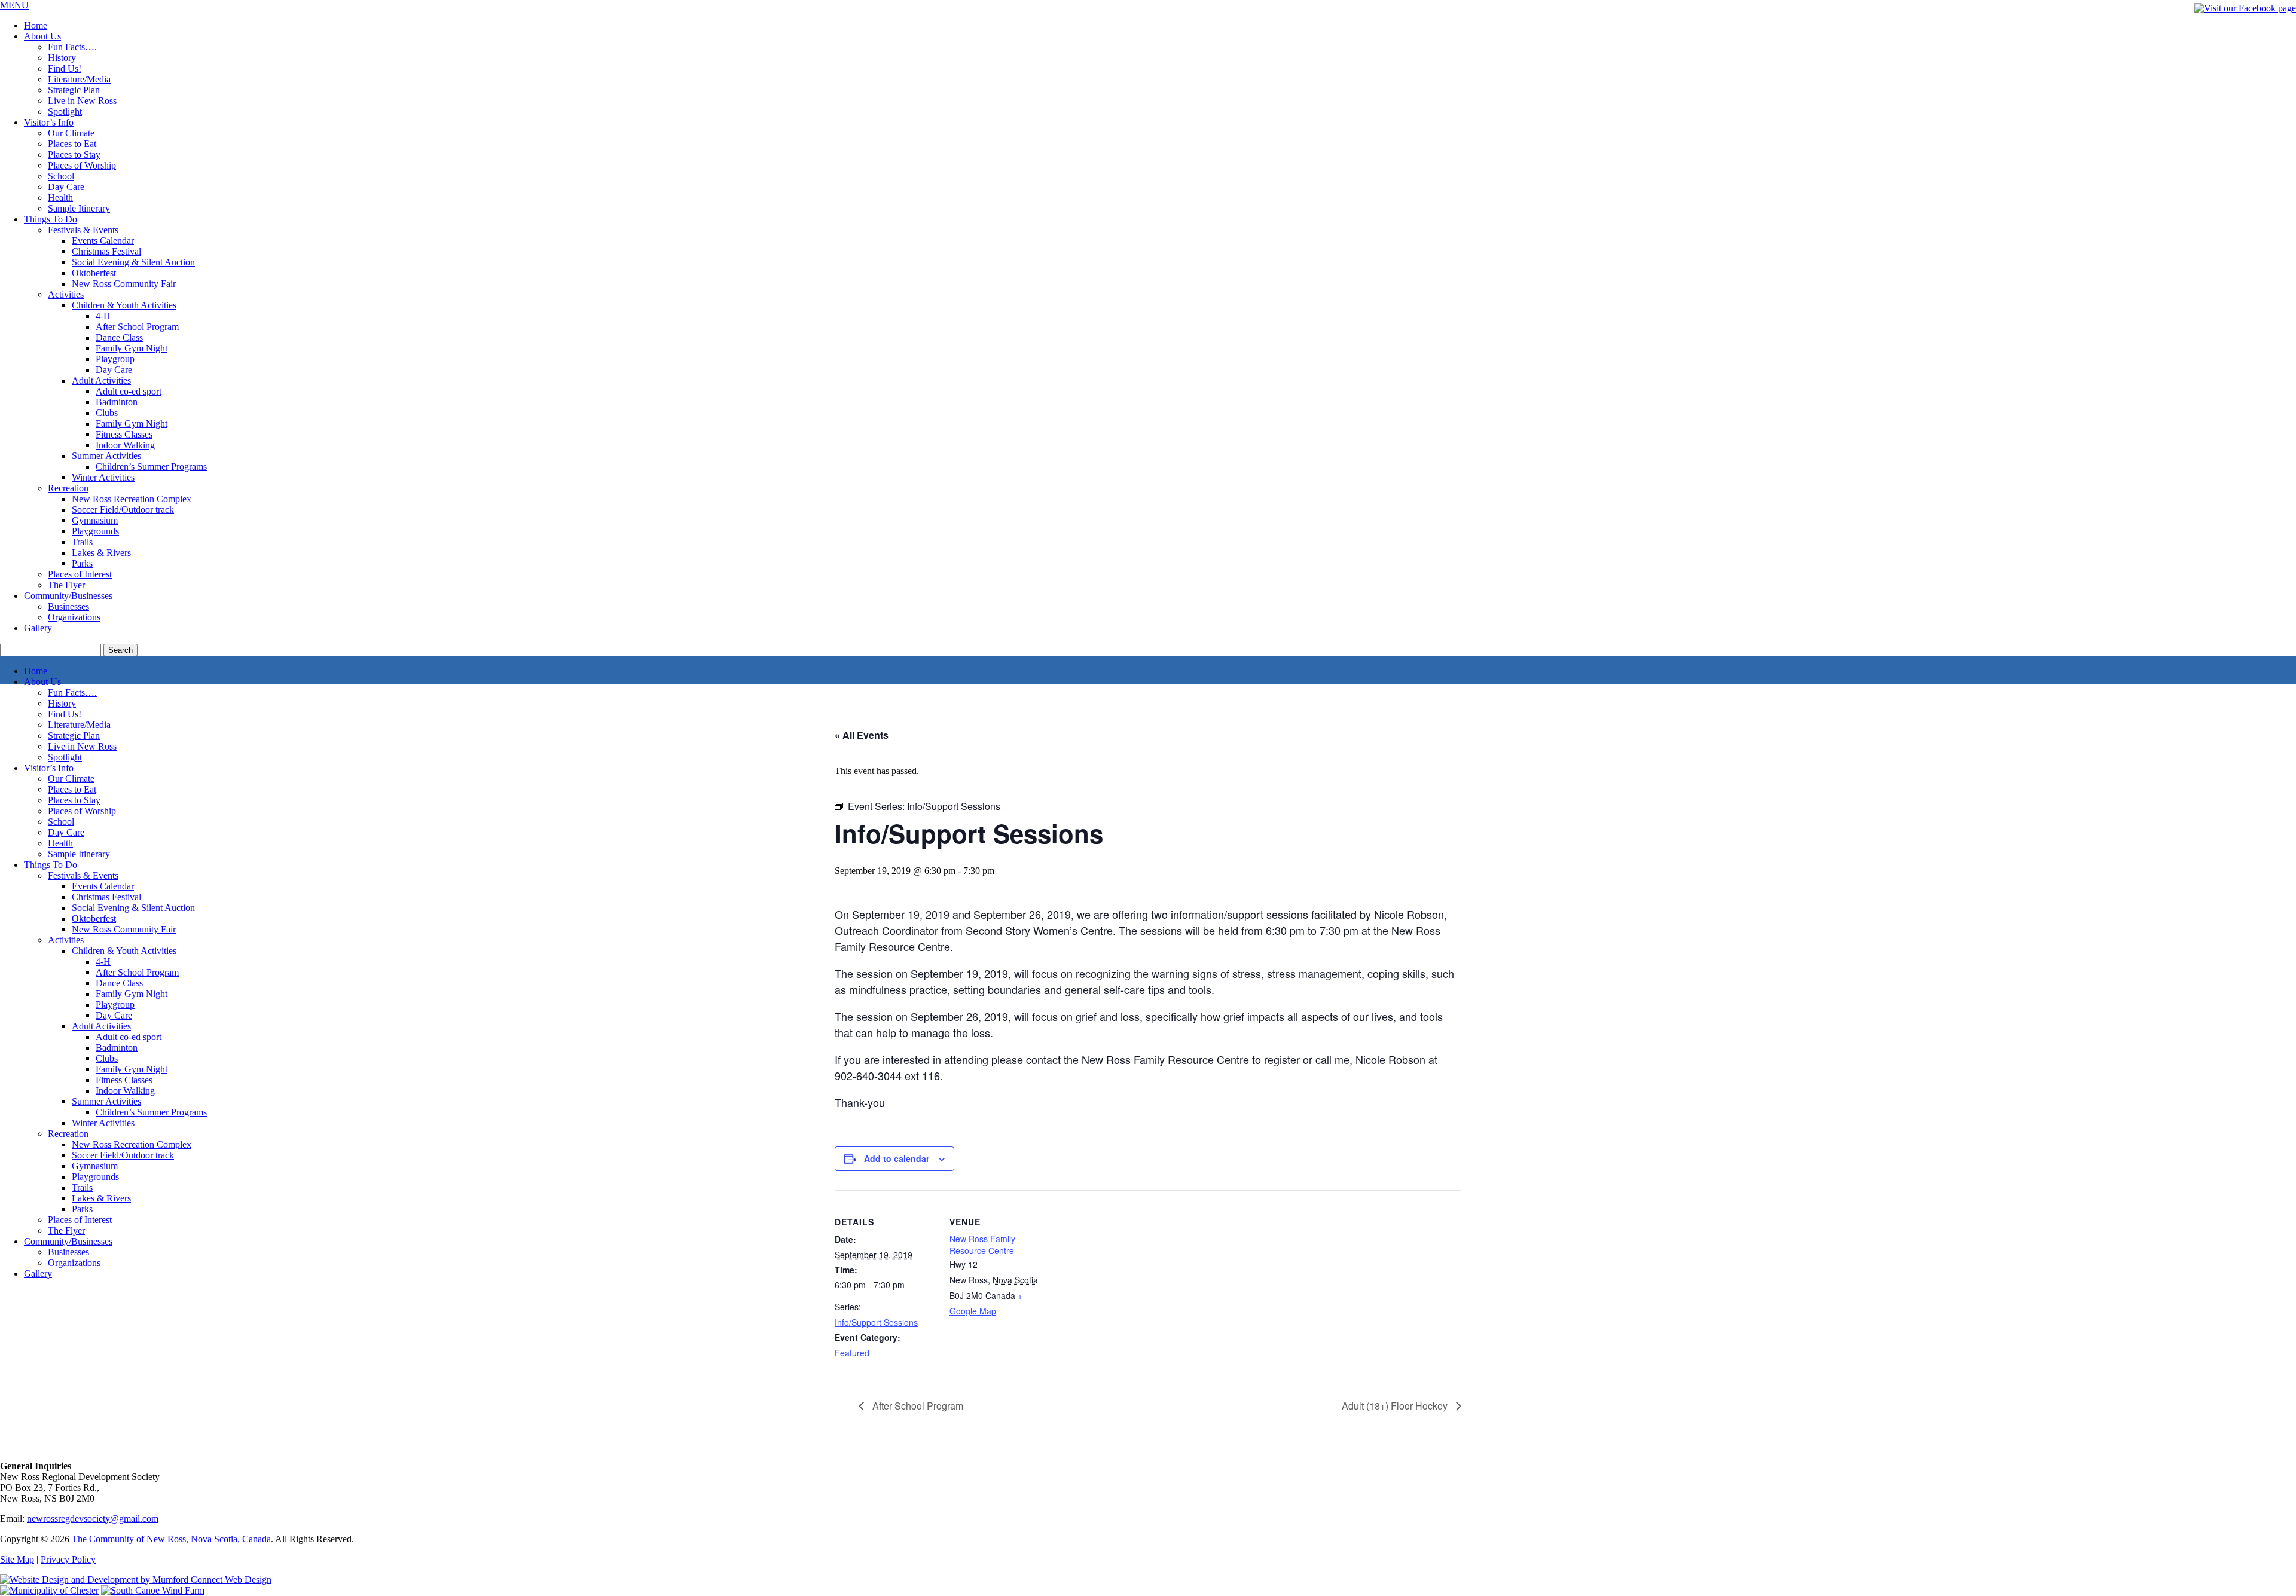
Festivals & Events (83, 230)
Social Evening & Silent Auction (133, 262)
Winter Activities (103, 477)
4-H (103, 316)
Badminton (117, 402)
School (61, 176)
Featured (852, 1353)
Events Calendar (103, 241)
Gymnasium (95, 520)
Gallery (38, 628)
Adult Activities (101, 380)
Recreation (68, 488)
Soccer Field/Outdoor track (123, 510)
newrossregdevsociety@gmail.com (93, 1519)
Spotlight (65, 111)
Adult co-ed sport (129, 391)
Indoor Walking (125, 445)
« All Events (862, 735)
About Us (42, 36)
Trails (82, 542)
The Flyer (66, 585)
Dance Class (119, 337)
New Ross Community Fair (124, 284)
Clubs (107, 413)
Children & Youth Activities (124, 305)
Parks (82, 563)
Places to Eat (72, 144)
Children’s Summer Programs (151, 1112)
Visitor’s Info (49, 122)
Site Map (17, 1559)
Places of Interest (80, 574)
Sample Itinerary (79, 208)
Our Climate (71, 133)
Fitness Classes (124, 434)
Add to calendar (897, 1158)
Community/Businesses (68, 596)
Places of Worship (82, 165)
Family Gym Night (132, 348)
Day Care (66, 187)
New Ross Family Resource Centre (982, 1245)
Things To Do (51, 219)
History (62, 58)
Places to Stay (74, 155)
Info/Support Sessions (876, 1322)
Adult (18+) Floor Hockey (1396, 1406)
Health (60, 198)
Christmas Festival (106, 251)
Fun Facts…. (72, 47)
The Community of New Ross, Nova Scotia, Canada (171, 1539)
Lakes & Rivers (101, 553)
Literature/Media (79, 79)
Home (36, 25)
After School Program (917, 1406)
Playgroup (115, 359)
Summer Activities (106, 456)
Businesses (68, 606)
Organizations (74, 617)
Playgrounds (95, 531)
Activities (66, 294)
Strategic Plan (74, 90)
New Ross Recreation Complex (132, 499)
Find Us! (65, 68)
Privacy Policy (68, 1559)
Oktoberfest (94, 273)
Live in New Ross (82, 101)
